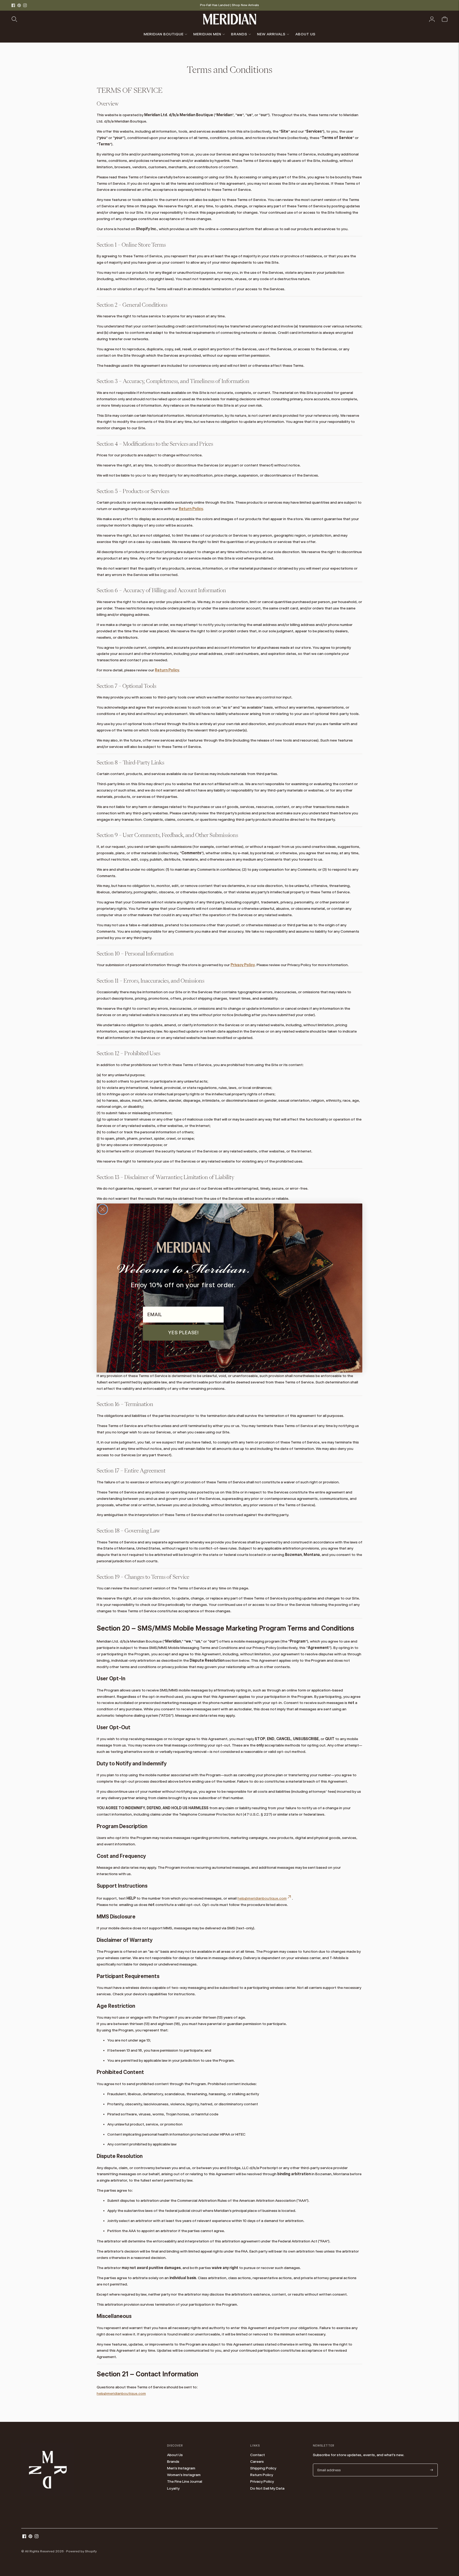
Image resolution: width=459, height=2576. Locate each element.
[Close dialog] (103, 1209)
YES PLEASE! (183, 1333)
